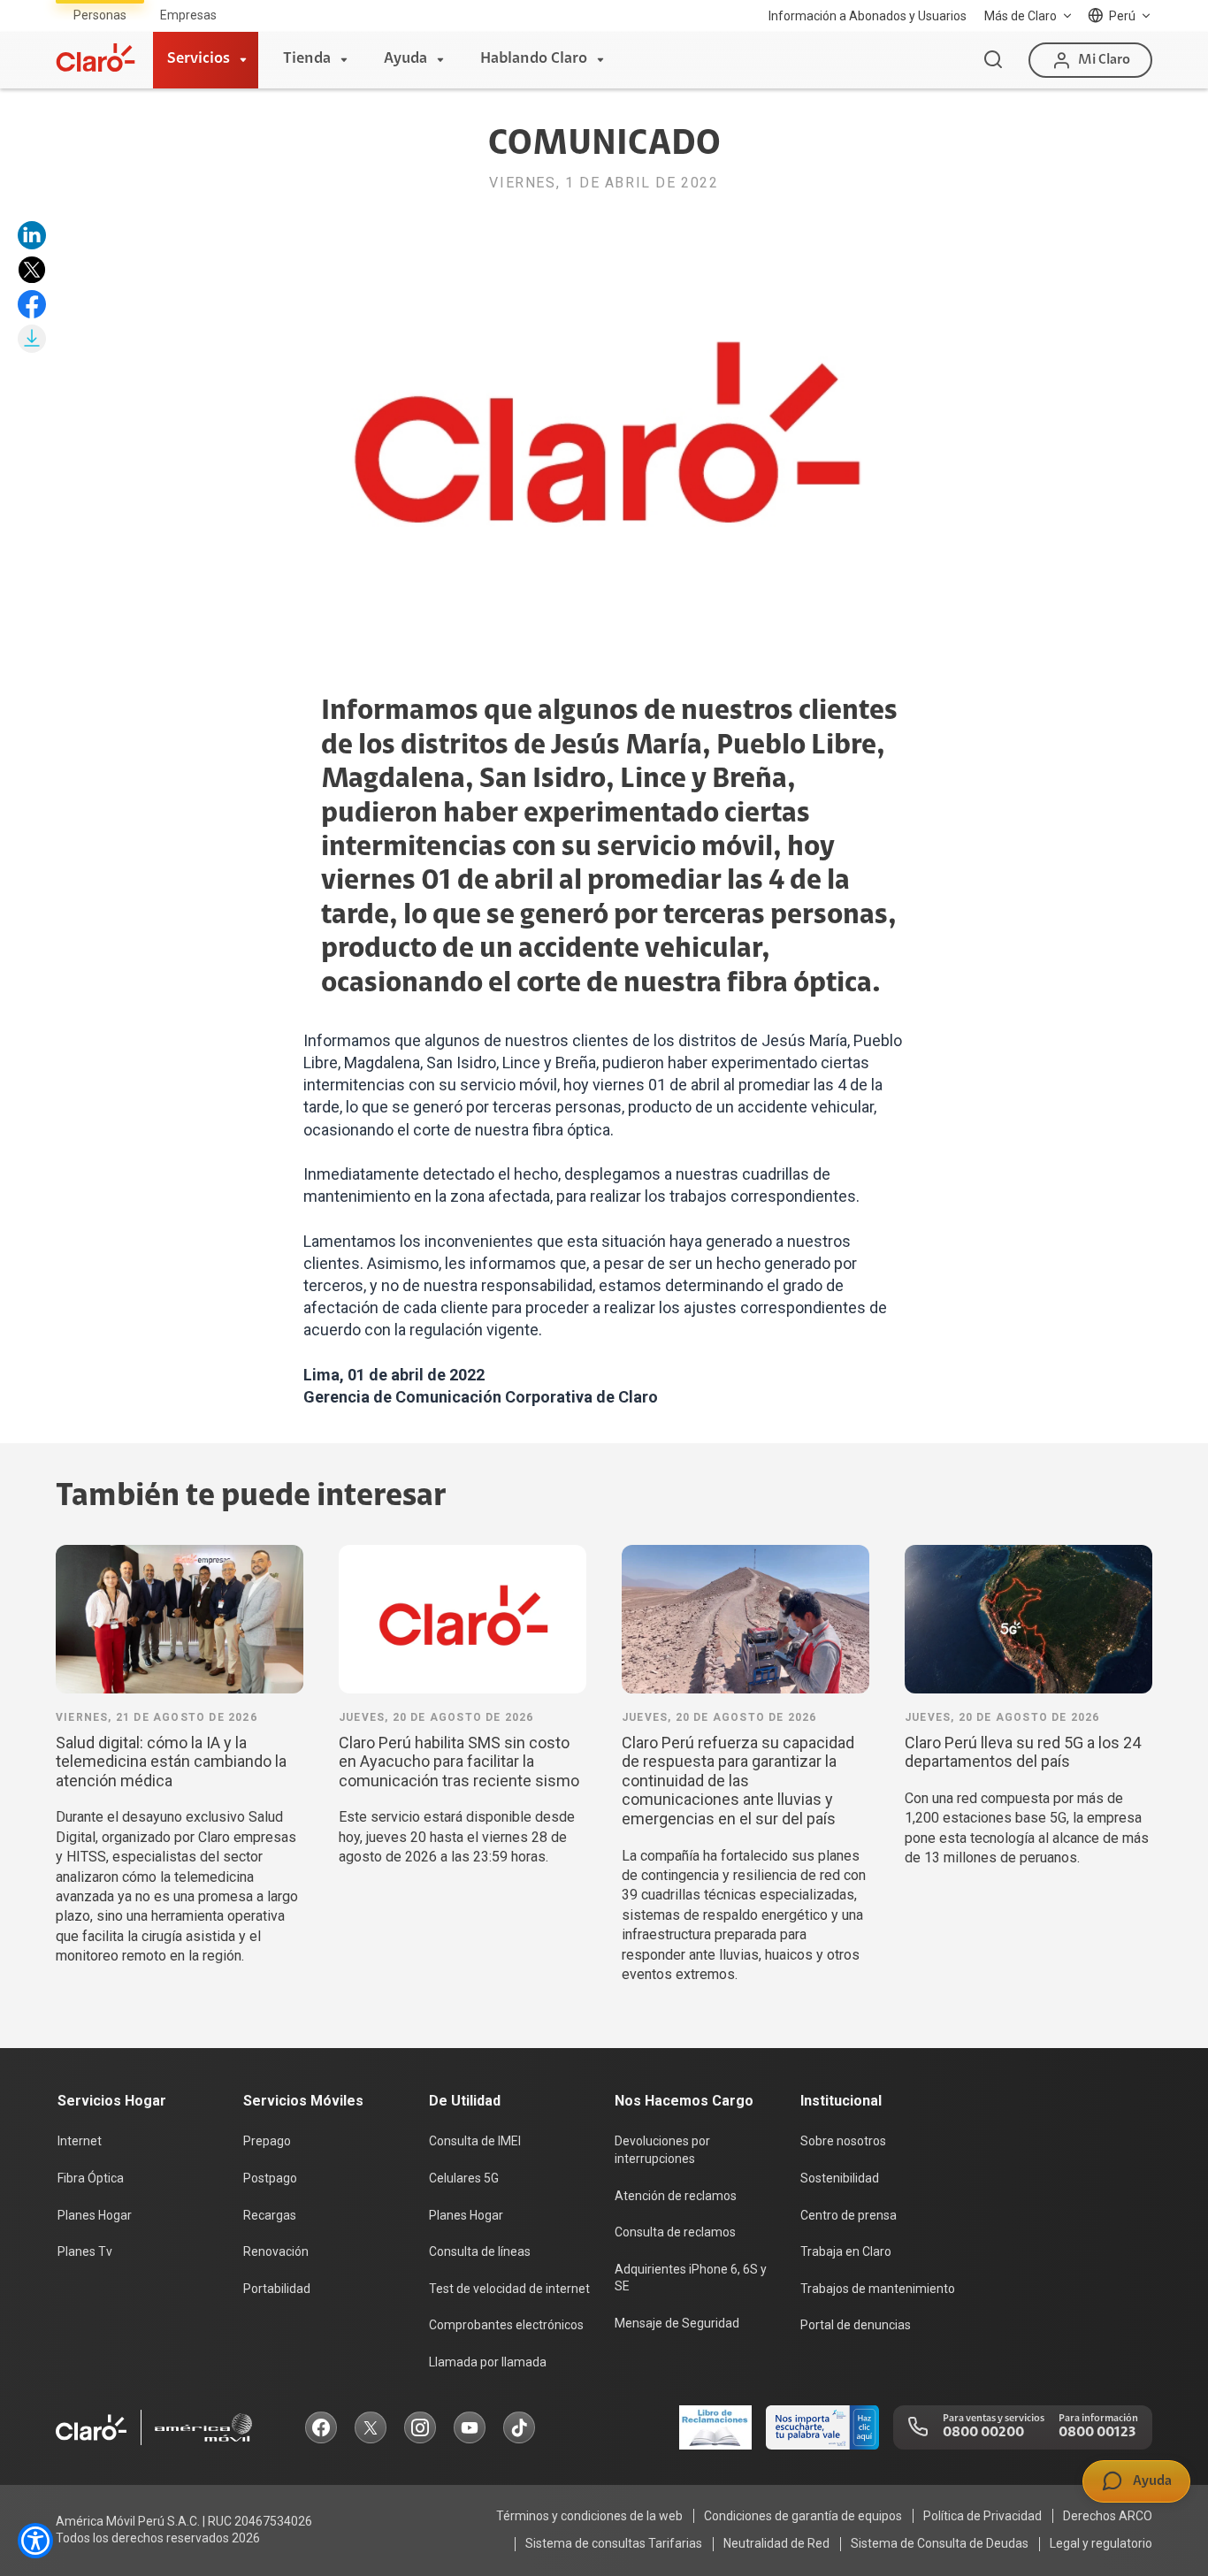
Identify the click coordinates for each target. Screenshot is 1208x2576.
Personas (100, 15)
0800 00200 (983, 2433)
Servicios (199, 59)
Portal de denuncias (856, 2325)
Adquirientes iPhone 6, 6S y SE (691, 2278)
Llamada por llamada (488, 2362)
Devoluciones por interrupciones (662, 2150)
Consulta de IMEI (475, 2141)
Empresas (188, 15)
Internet (80, 2141)
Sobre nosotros (843, 2141)
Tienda (307, 59)
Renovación (276, 2251)
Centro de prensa (849, 2215)
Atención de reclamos (676, 2196)
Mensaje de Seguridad (677, 2323)
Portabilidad (277, 2289)
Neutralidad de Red (776, 2543)
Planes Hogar (95, 2215)
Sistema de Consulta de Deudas (940, 2543)
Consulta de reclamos (675, 2232)
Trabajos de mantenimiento (878, 2289)
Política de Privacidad (982, 2516)
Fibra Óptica (91, 2178)
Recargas (270, 2215)
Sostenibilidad (840, 2178)
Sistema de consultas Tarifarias (614, 2543)
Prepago (267, 2141)
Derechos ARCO (1108, 2516)
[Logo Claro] (96, 57)
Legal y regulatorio (1101, 2543)
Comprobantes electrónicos (506, 2325)
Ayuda (405, 59)
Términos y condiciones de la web (589, 2516)
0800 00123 (1097, 2433)
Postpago (270, 2178)
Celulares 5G (464, 2178)
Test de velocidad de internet (509, 2289)
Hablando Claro (534, 59)
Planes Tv (85, 2251)
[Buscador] (993, 60)
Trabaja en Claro (846, 2251)
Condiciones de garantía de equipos (803, 2516)
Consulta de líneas (480, 2251)
